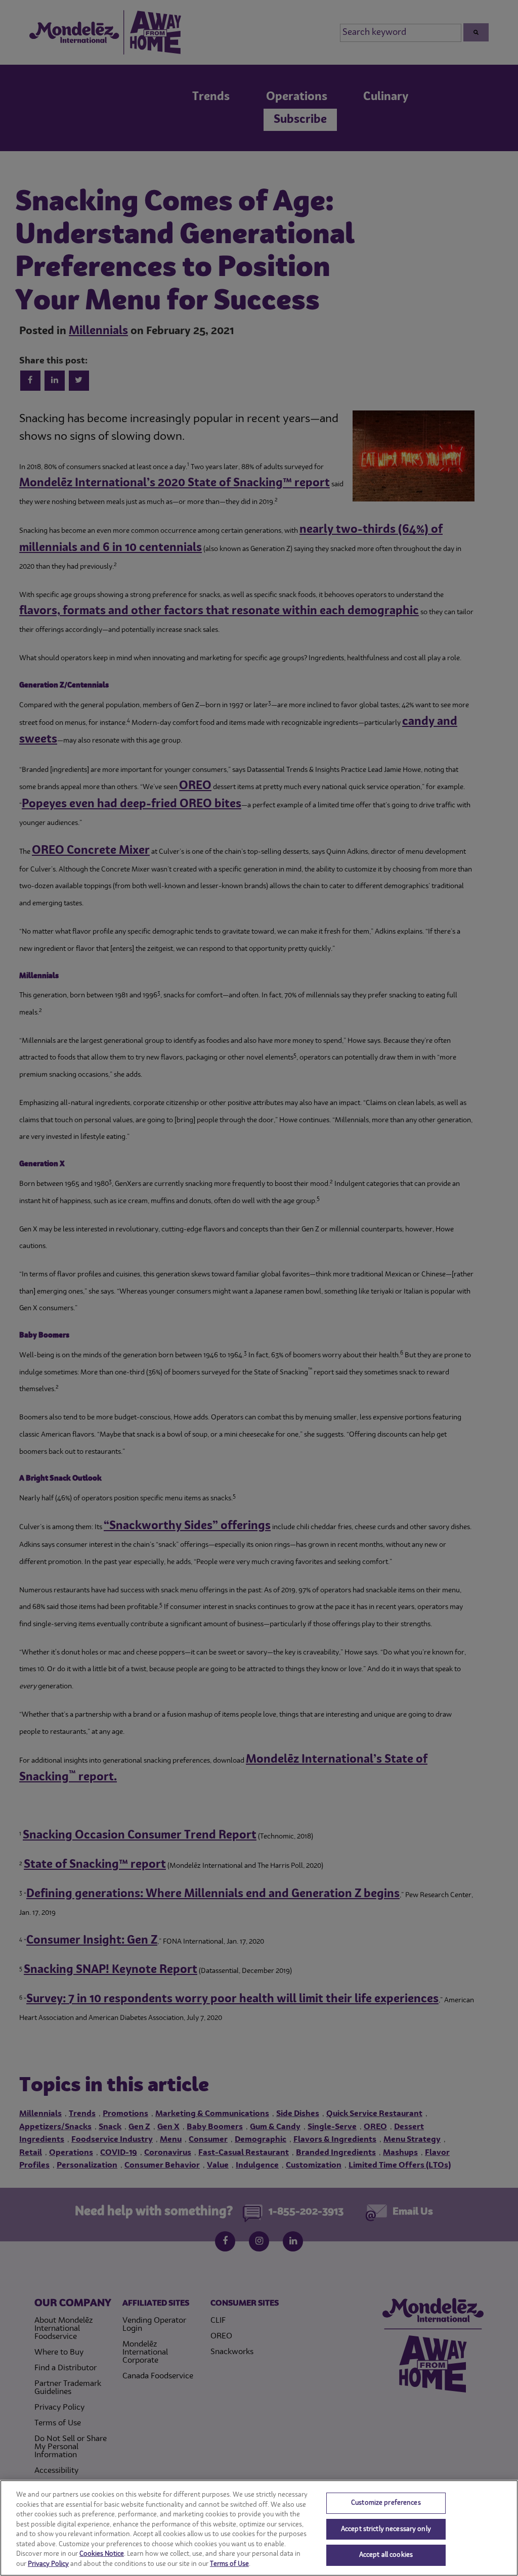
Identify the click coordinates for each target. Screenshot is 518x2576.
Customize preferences (386, 2503)
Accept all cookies (386, 2555)
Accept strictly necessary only (386, 2529)
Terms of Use (229, 2564)
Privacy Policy (48, 2564)
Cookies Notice (102, 2554)
